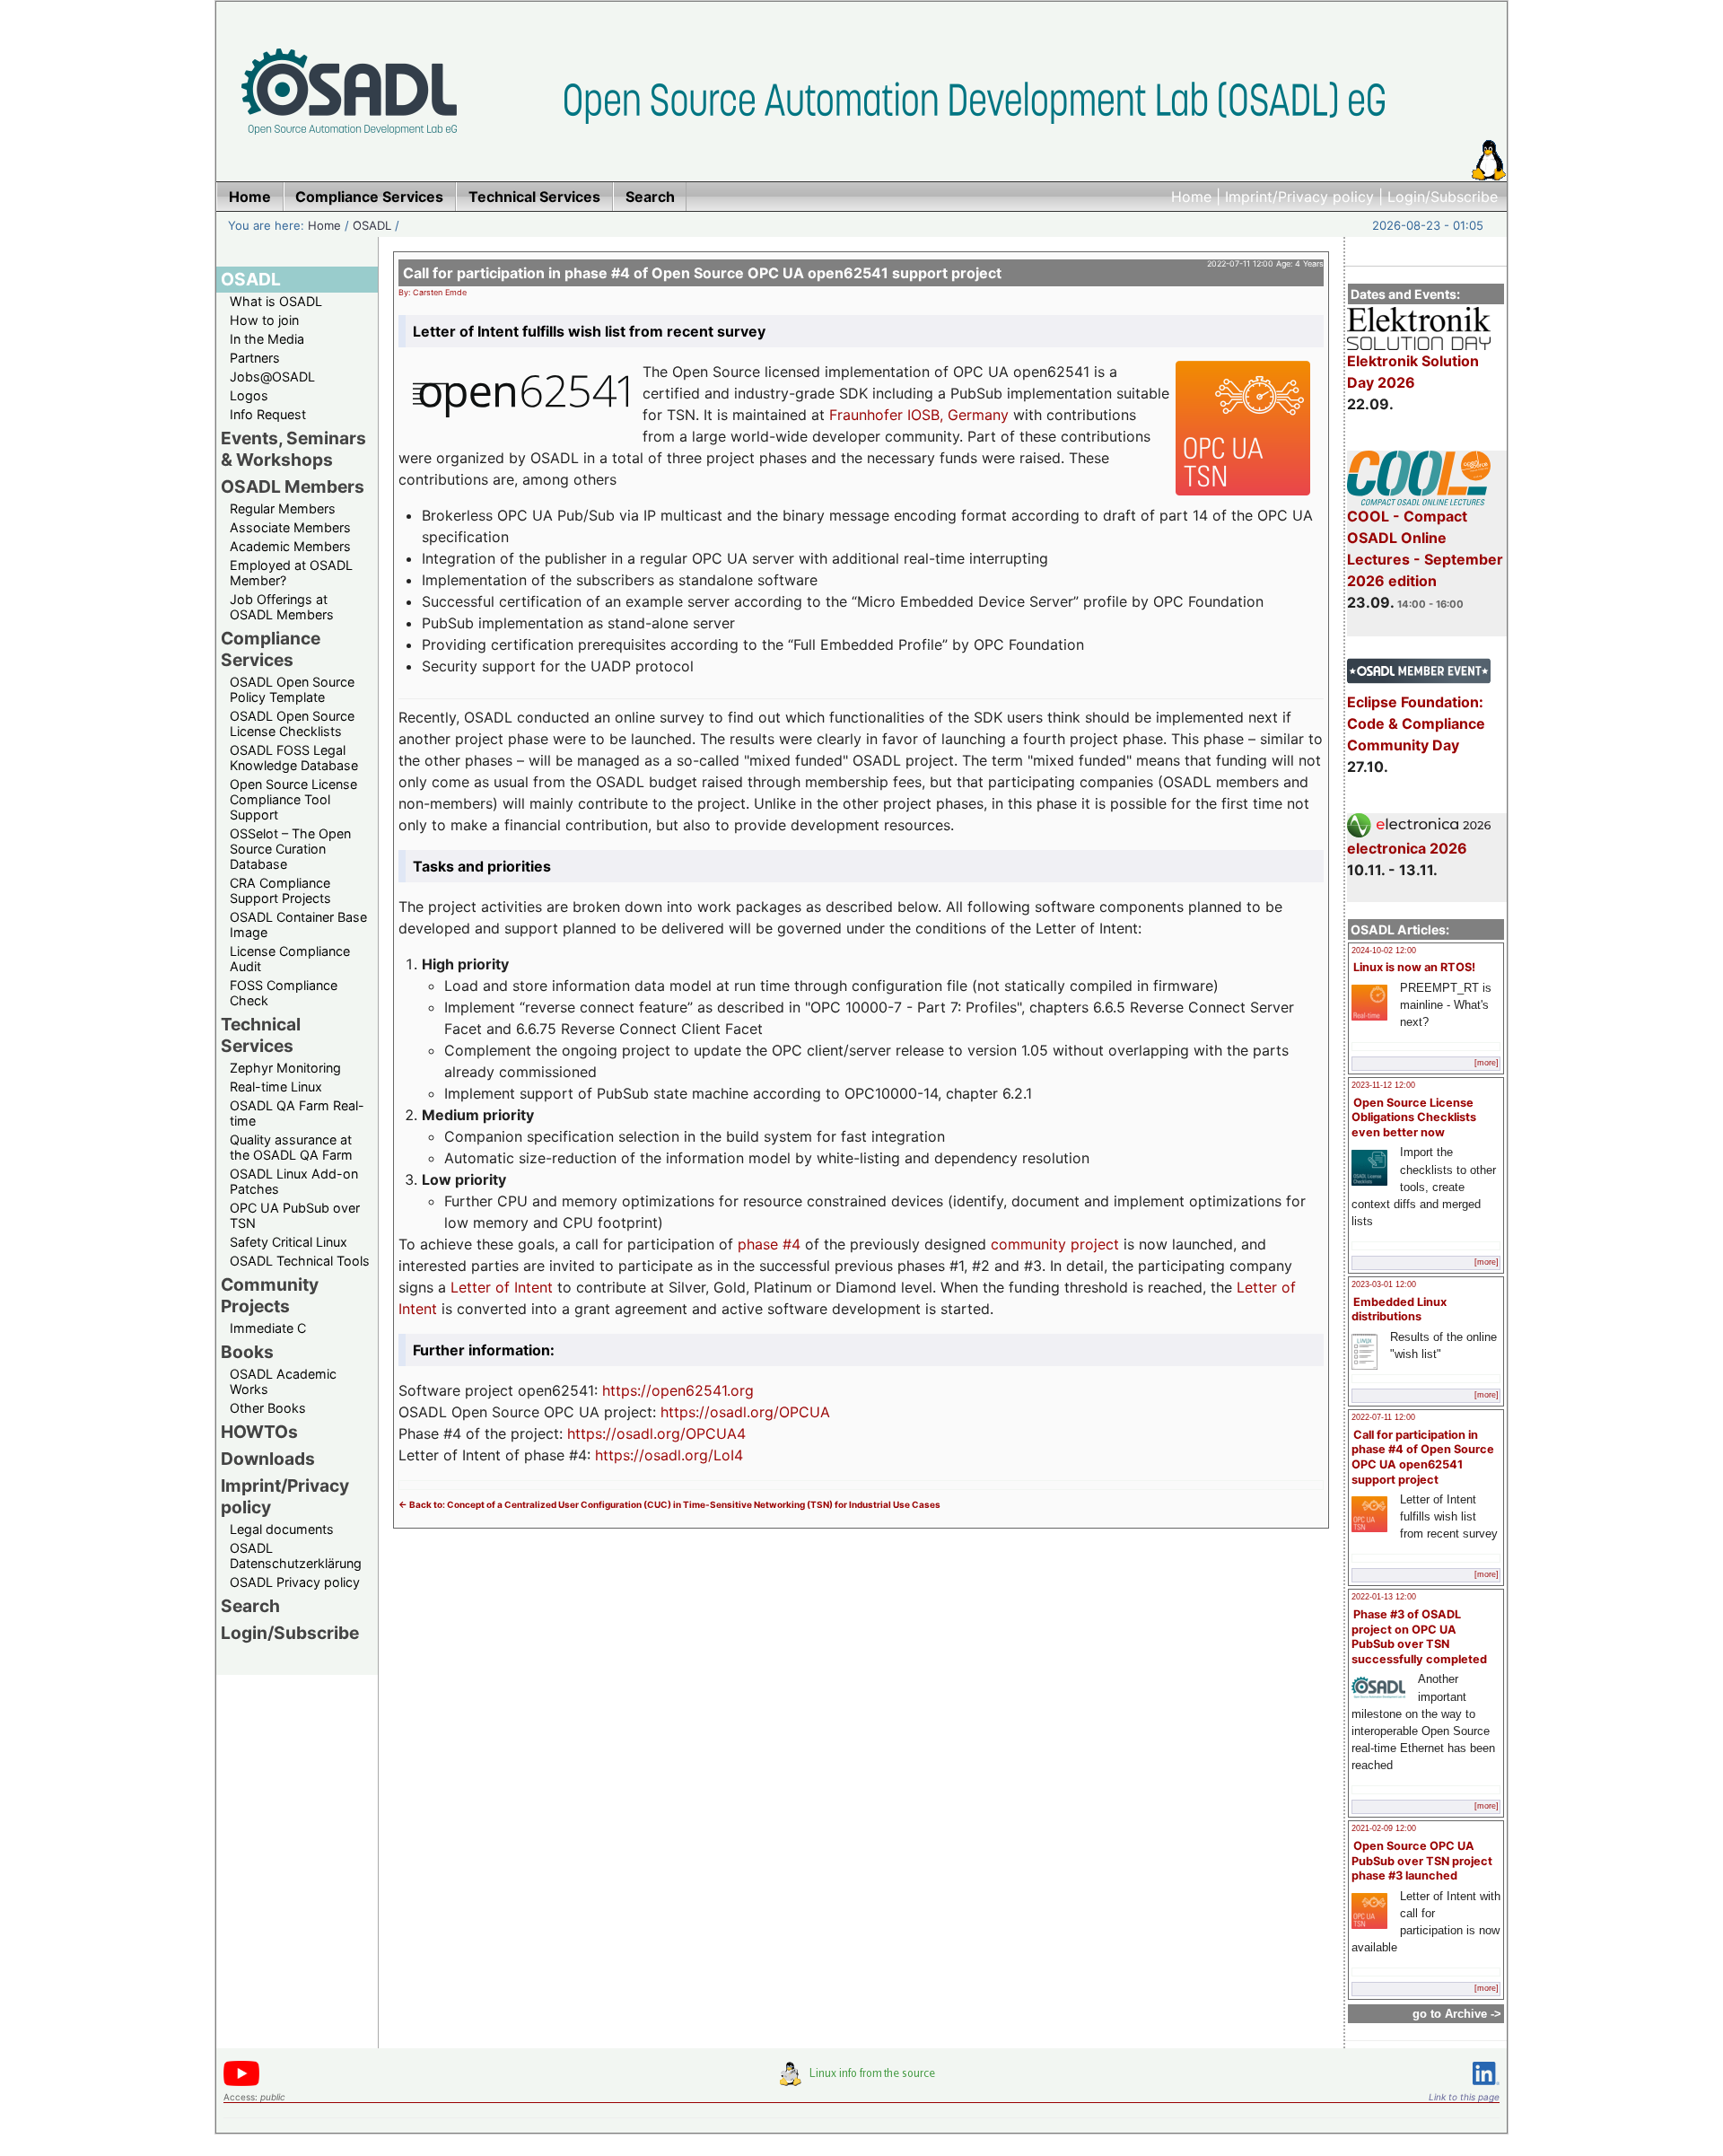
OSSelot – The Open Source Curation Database (290, 849)
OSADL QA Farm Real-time (297, 1113)
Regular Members (283, 508)
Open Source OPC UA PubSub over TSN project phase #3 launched (1422, 1861)
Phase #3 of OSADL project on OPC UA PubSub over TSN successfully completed (1419, 1637)
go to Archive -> (1457, 2014)
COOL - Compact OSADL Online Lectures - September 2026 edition (1425, 548)
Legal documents (282, 1529)
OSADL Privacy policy (295, 1582)
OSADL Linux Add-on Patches (294, 1181)
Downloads (268, 1459)
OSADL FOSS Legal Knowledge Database (294, 758)
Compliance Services (271, 649)
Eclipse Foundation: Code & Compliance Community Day (1416, 723)
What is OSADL (276, 301)
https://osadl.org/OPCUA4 (656, 1433)
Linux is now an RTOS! (1414, 967)
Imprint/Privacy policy (1299, 197)
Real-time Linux (276, 1087)
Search (250, 1606)
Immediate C (268, 1328)
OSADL (372, 225)
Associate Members (290, 527)
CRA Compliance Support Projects (280, 890)
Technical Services (261, 1035)
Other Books (268, 1408)
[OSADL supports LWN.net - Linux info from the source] (861, 2081)
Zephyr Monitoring (285, 1068)
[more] (1487, 1063)
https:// (627, 1390)
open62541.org (703, 1390)
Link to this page (1464, 2097)
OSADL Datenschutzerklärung (296, 1556)
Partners (255, 358)
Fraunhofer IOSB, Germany (919, 415)
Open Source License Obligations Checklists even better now (1414, 1117)
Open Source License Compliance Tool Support (293, 799)
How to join (264, 320)
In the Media (267, 339)
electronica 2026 (1407, 848)
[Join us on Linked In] (1486, 2088)
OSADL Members (293, 486)
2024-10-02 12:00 (1384, 951)
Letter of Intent (502, 1287)
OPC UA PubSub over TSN (295, 1215)
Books (247, 1352)
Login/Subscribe (1443, 197)
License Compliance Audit (290, 959)
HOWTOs (259, 1432)
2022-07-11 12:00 (1383, 1417)
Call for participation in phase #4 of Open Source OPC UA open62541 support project (1423, 1457)
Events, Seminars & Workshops (293, 449)
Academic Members (290, 546)
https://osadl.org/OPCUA (745, 1412)
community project (1055, 1244)
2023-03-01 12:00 (1384, 1284)
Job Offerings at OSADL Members (282, 607)
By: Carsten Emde (433, 292)
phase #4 (769, 1244)
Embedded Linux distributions (1399, 1310)
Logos (249, 395)
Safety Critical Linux (289, 1242)
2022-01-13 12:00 (1384, 1597)
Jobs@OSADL (272, 377)
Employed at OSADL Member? (291, 573)
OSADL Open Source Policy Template (292, 689)
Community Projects (270, 1295)
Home (1191, 197)
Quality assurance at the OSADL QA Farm (291, 1147)
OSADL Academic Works (283, 1381)
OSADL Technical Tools (300, 1261)
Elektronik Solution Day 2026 (1413, 372)
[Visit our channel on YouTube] (241, 2083)
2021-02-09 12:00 (1384, 1828)
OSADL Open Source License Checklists (292, 723)
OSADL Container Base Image (298, 925)
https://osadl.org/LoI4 (669, 1455)
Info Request (268, 414)
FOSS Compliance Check (284, 993)
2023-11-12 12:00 (1383, 1085)
